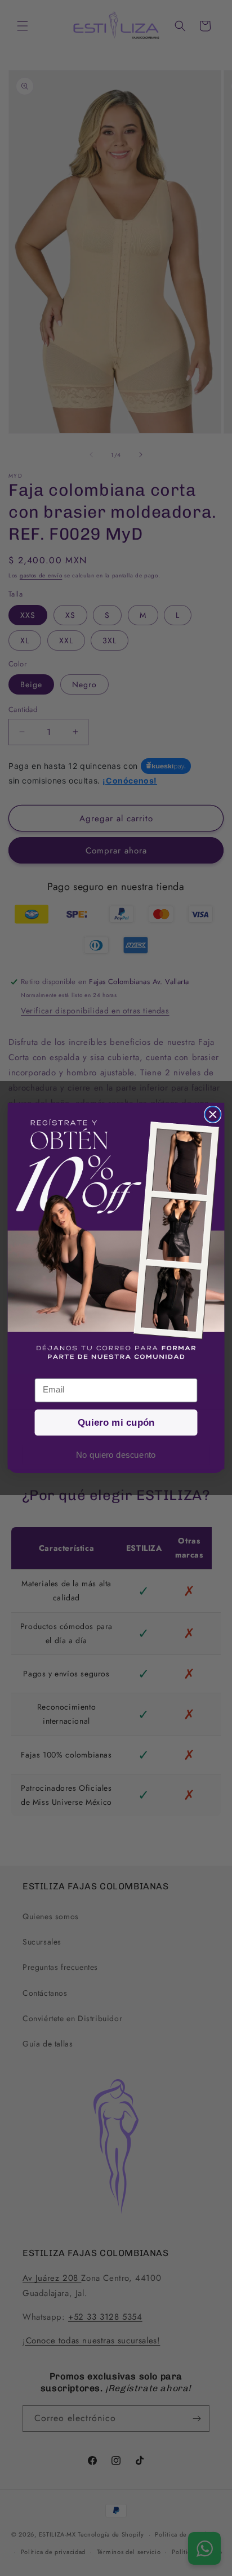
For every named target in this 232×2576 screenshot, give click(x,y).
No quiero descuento (116, 1455)
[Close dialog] (213, 1115)
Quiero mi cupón (116, 1423)
